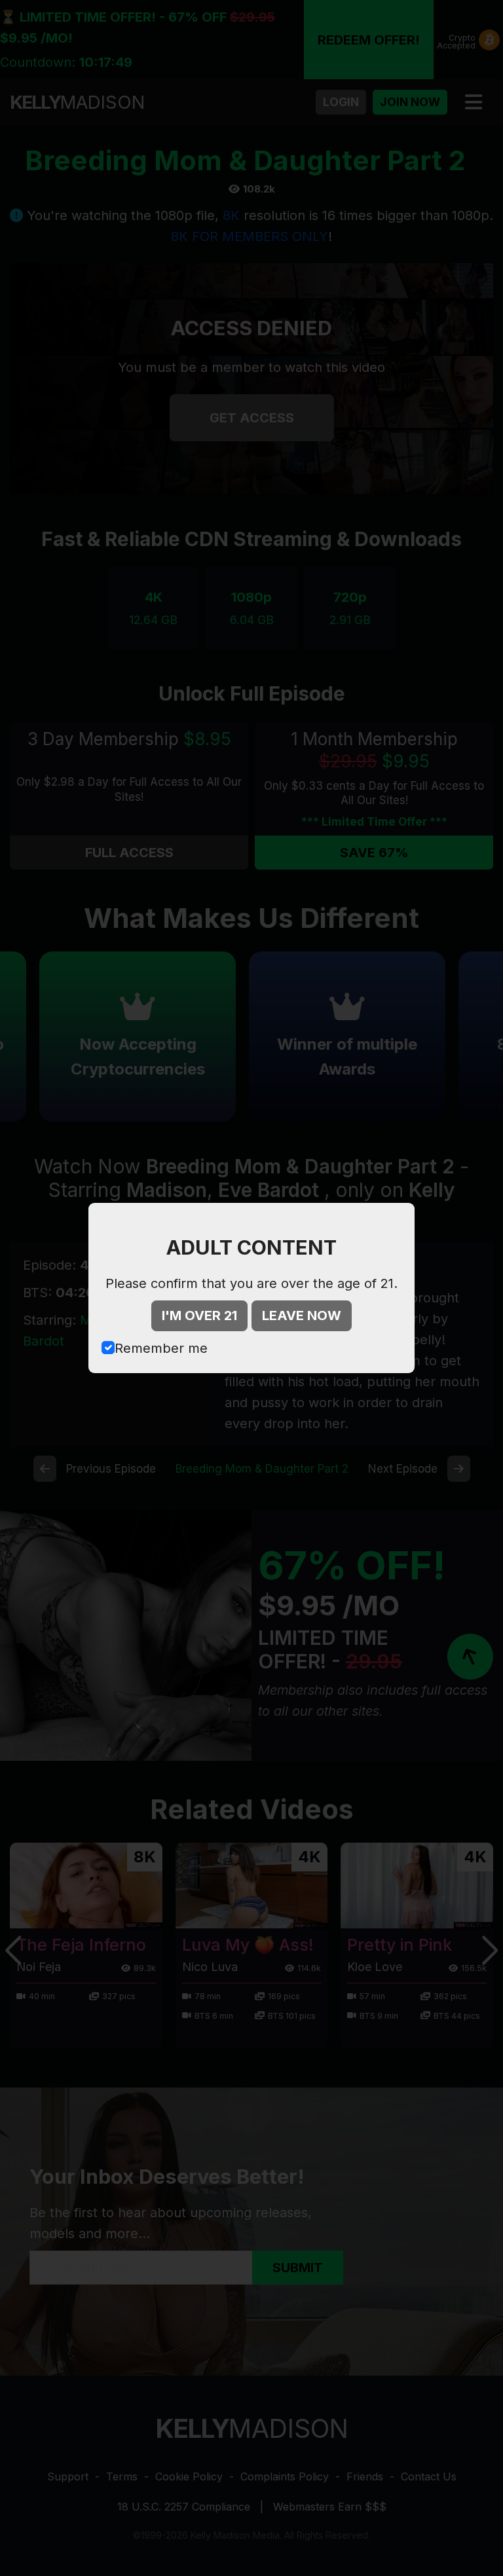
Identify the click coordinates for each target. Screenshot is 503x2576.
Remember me (161, 1348)
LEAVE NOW (302, 1316)
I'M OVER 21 (199, 1316)
